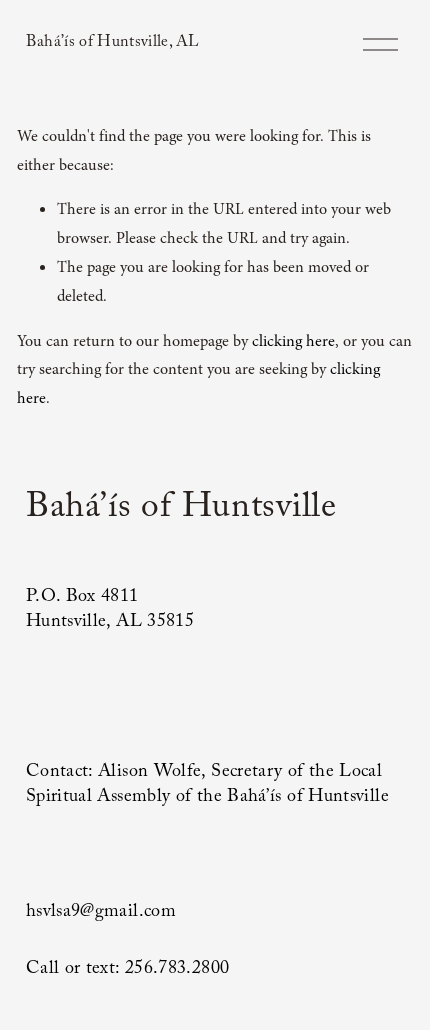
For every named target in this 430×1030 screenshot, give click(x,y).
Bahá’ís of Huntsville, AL (113, 43)
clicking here (293, 341)
